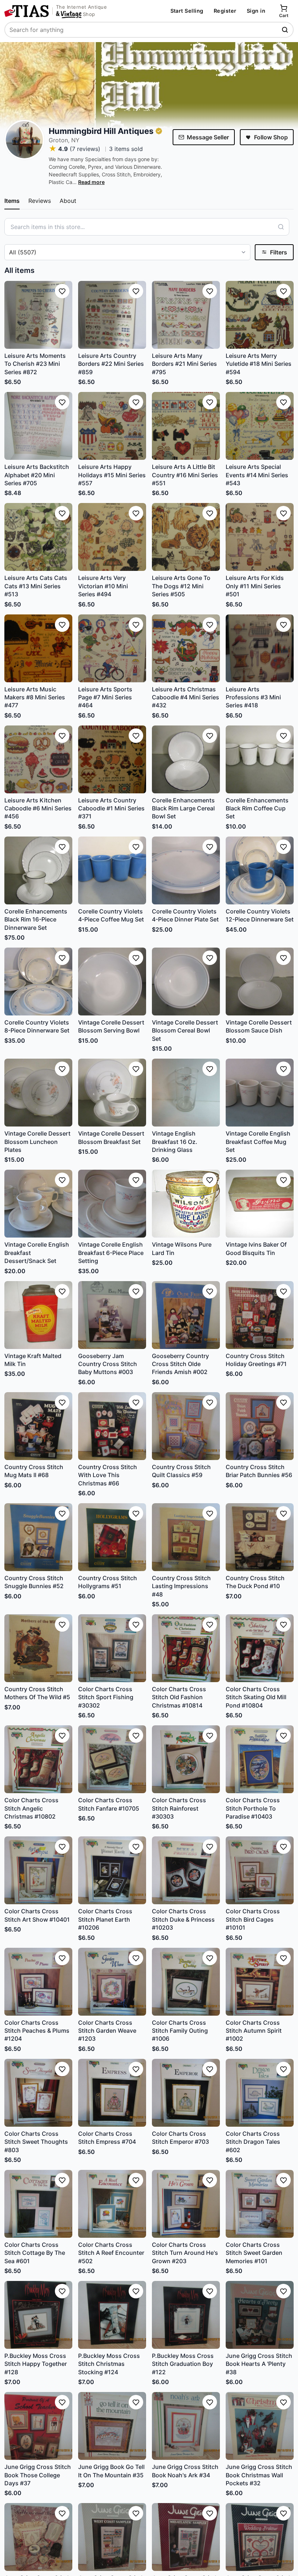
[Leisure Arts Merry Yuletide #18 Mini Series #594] (260, 315)
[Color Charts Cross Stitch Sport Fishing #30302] (112, 1648)
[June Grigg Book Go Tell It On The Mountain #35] (112, 2426)
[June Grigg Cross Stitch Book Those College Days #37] (38, 2426)
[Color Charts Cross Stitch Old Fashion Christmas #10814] (186, 1648)
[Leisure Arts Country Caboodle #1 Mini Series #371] (112, 759)
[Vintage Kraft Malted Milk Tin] (38, 1315)
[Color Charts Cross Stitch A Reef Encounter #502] (112, 2204)
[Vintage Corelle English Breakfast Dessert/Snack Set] (38, 1204)
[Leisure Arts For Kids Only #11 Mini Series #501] (260, 537)
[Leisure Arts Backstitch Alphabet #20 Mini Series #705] (38, 426)
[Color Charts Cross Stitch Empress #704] (112, 2093)
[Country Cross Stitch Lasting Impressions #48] (186, 1537)
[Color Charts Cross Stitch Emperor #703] (186, 2093)
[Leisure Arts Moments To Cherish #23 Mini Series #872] (38, 315)
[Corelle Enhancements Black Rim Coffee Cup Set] (260, 759)
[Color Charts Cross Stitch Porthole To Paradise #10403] (260, 1759)
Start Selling (187, 11)
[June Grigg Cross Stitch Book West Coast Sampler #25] (112, 2537)
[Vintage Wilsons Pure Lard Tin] (186, 1204)
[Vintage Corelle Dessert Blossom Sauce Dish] (260, 982)
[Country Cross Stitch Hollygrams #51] (112, 1537)
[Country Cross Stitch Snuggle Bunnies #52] (38, 1537)
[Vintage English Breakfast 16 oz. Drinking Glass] (186, 1093)
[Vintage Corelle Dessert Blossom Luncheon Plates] (38, 1093)
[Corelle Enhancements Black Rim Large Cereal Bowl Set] (186, 759)
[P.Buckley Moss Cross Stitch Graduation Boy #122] (186, 2315)
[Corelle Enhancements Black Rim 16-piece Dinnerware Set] (38, 870)
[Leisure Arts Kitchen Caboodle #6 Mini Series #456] (38, 759)
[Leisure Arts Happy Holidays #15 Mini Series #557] (112, 426)
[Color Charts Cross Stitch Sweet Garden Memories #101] (260, 2204)
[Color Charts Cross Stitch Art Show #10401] (38, 1870)
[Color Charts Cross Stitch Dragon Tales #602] (260, 2093)
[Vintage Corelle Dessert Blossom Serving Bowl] (112, 982)
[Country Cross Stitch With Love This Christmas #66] (112, 1426)
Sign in (256, 11)
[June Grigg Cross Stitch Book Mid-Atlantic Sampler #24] (186, 2537)
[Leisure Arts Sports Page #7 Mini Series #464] (112, 648)
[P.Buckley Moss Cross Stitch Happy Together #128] (38, 2315)
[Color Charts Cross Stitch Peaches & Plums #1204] (38, 1982)
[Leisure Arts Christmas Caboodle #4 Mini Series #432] (186, 648)
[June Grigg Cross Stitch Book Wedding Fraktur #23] (260, 2537)
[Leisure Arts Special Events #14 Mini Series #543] (260, 426)
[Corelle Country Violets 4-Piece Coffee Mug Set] (112, 870)
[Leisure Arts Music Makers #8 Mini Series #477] (38, 648)
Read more (91, 182)
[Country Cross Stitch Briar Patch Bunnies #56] (260, 1426)
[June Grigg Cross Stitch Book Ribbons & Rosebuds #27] (38, 2537)
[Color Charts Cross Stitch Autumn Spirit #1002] (260, 1982)
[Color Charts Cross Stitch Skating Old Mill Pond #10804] (260, 1648)
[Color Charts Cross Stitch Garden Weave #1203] (112, 1982)
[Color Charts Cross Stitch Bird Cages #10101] (260, 1870)
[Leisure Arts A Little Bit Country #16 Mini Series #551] (186, 426)
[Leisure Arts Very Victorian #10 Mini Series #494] (112, 537)
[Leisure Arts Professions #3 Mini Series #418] (260, 648)
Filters (279, 252)
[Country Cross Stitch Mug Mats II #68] (38, 1426)
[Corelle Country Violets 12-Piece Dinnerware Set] (260, 870)
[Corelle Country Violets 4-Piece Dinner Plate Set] (186, 870)
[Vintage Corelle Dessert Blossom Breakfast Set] (112, 1093)
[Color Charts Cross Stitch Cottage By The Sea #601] (38, 2204)
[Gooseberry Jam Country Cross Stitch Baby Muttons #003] (112, 1315)
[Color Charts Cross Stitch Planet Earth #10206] (112, 1870)
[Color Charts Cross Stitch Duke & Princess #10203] (186, 1870)
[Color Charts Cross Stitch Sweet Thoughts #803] (38, 2093)
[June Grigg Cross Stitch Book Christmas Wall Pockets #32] (260, 2426)
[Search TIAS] (286, 30)
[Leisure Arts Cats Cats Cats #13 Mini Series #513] (38, 537)
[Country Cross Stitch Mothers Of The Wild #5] (38, 1648)
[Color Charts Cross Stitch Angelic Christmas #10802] (38, 1759)
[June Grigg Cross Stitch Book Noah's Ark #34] (186, 2426)
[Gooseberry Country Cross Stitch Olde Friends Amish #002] (186, 1315)
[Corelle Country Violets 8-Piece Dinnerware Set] (38, 982)
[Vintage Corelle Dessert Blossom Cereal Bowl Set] (186, 982)
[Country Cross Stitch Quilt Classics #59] (186, 1426)
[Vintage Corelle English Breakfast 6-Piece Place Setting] (112, 1204)
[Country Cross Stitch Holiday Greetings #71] (260, 1315)
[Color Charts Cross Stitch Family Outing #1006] (186, 1982)
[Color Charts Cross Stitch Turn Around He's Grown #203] (186, 2204)
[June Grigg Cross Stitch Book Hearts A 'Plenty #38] (260, 2315)
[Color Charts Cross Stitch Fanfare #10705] (112, 1759)
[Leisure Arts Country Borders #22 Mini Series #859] (112, 315)
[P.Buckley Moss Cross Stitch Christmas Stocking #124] (112, 2315)
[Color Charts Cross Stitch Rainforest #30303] (186, 1759)
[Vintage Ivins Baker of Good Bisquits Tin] (260, 1204)
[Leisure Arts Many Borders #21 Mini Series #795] (186, 315)
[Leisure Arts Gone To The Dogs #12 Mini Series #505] (186, 537)
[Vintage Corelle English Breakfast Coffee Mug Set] (260, 1093)
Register (225, 11)
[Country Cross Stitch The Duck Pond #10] (260, 1537)
